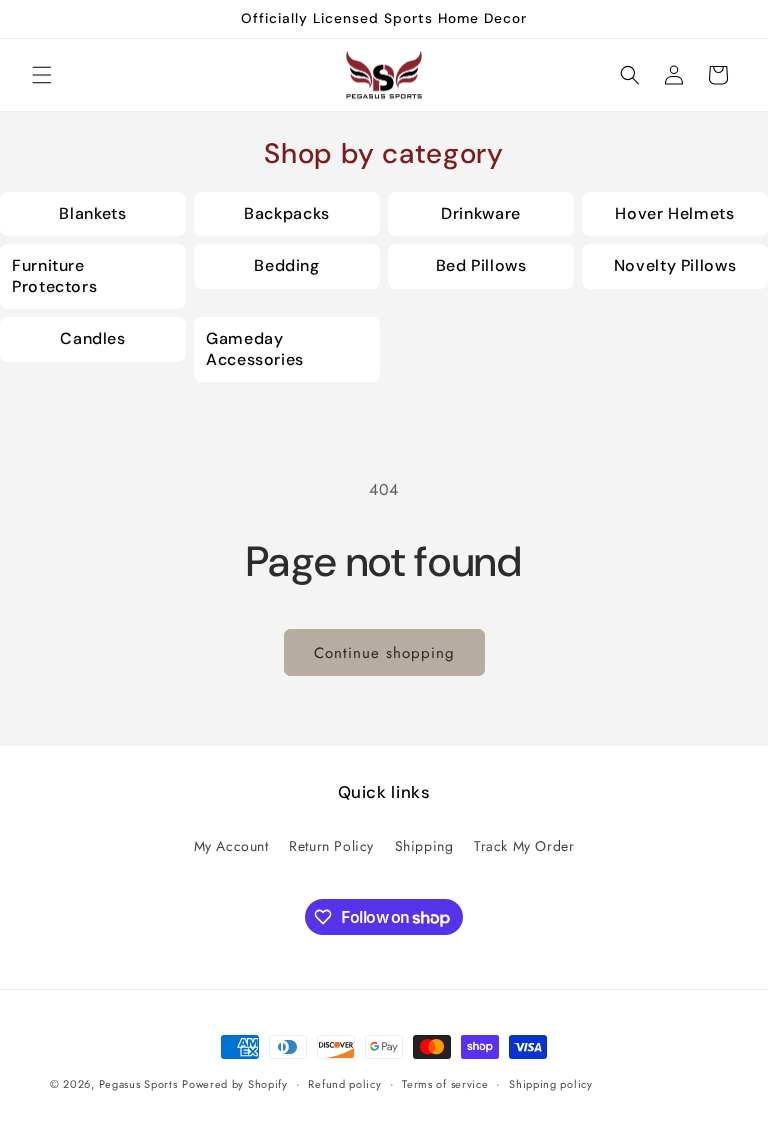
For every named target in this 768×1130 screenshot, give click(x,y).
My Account (231, 846)
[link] (93, 214)
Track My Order (524, 846)
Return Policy (331, 846)
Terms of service (445, 1084)
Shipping (424, 846)
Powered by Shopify (235, 1084)
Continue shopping (384, 653)
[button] (42, 75)
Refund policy (344, 1084)
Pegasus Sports (138, 1084)
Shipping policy (551, 1084)
